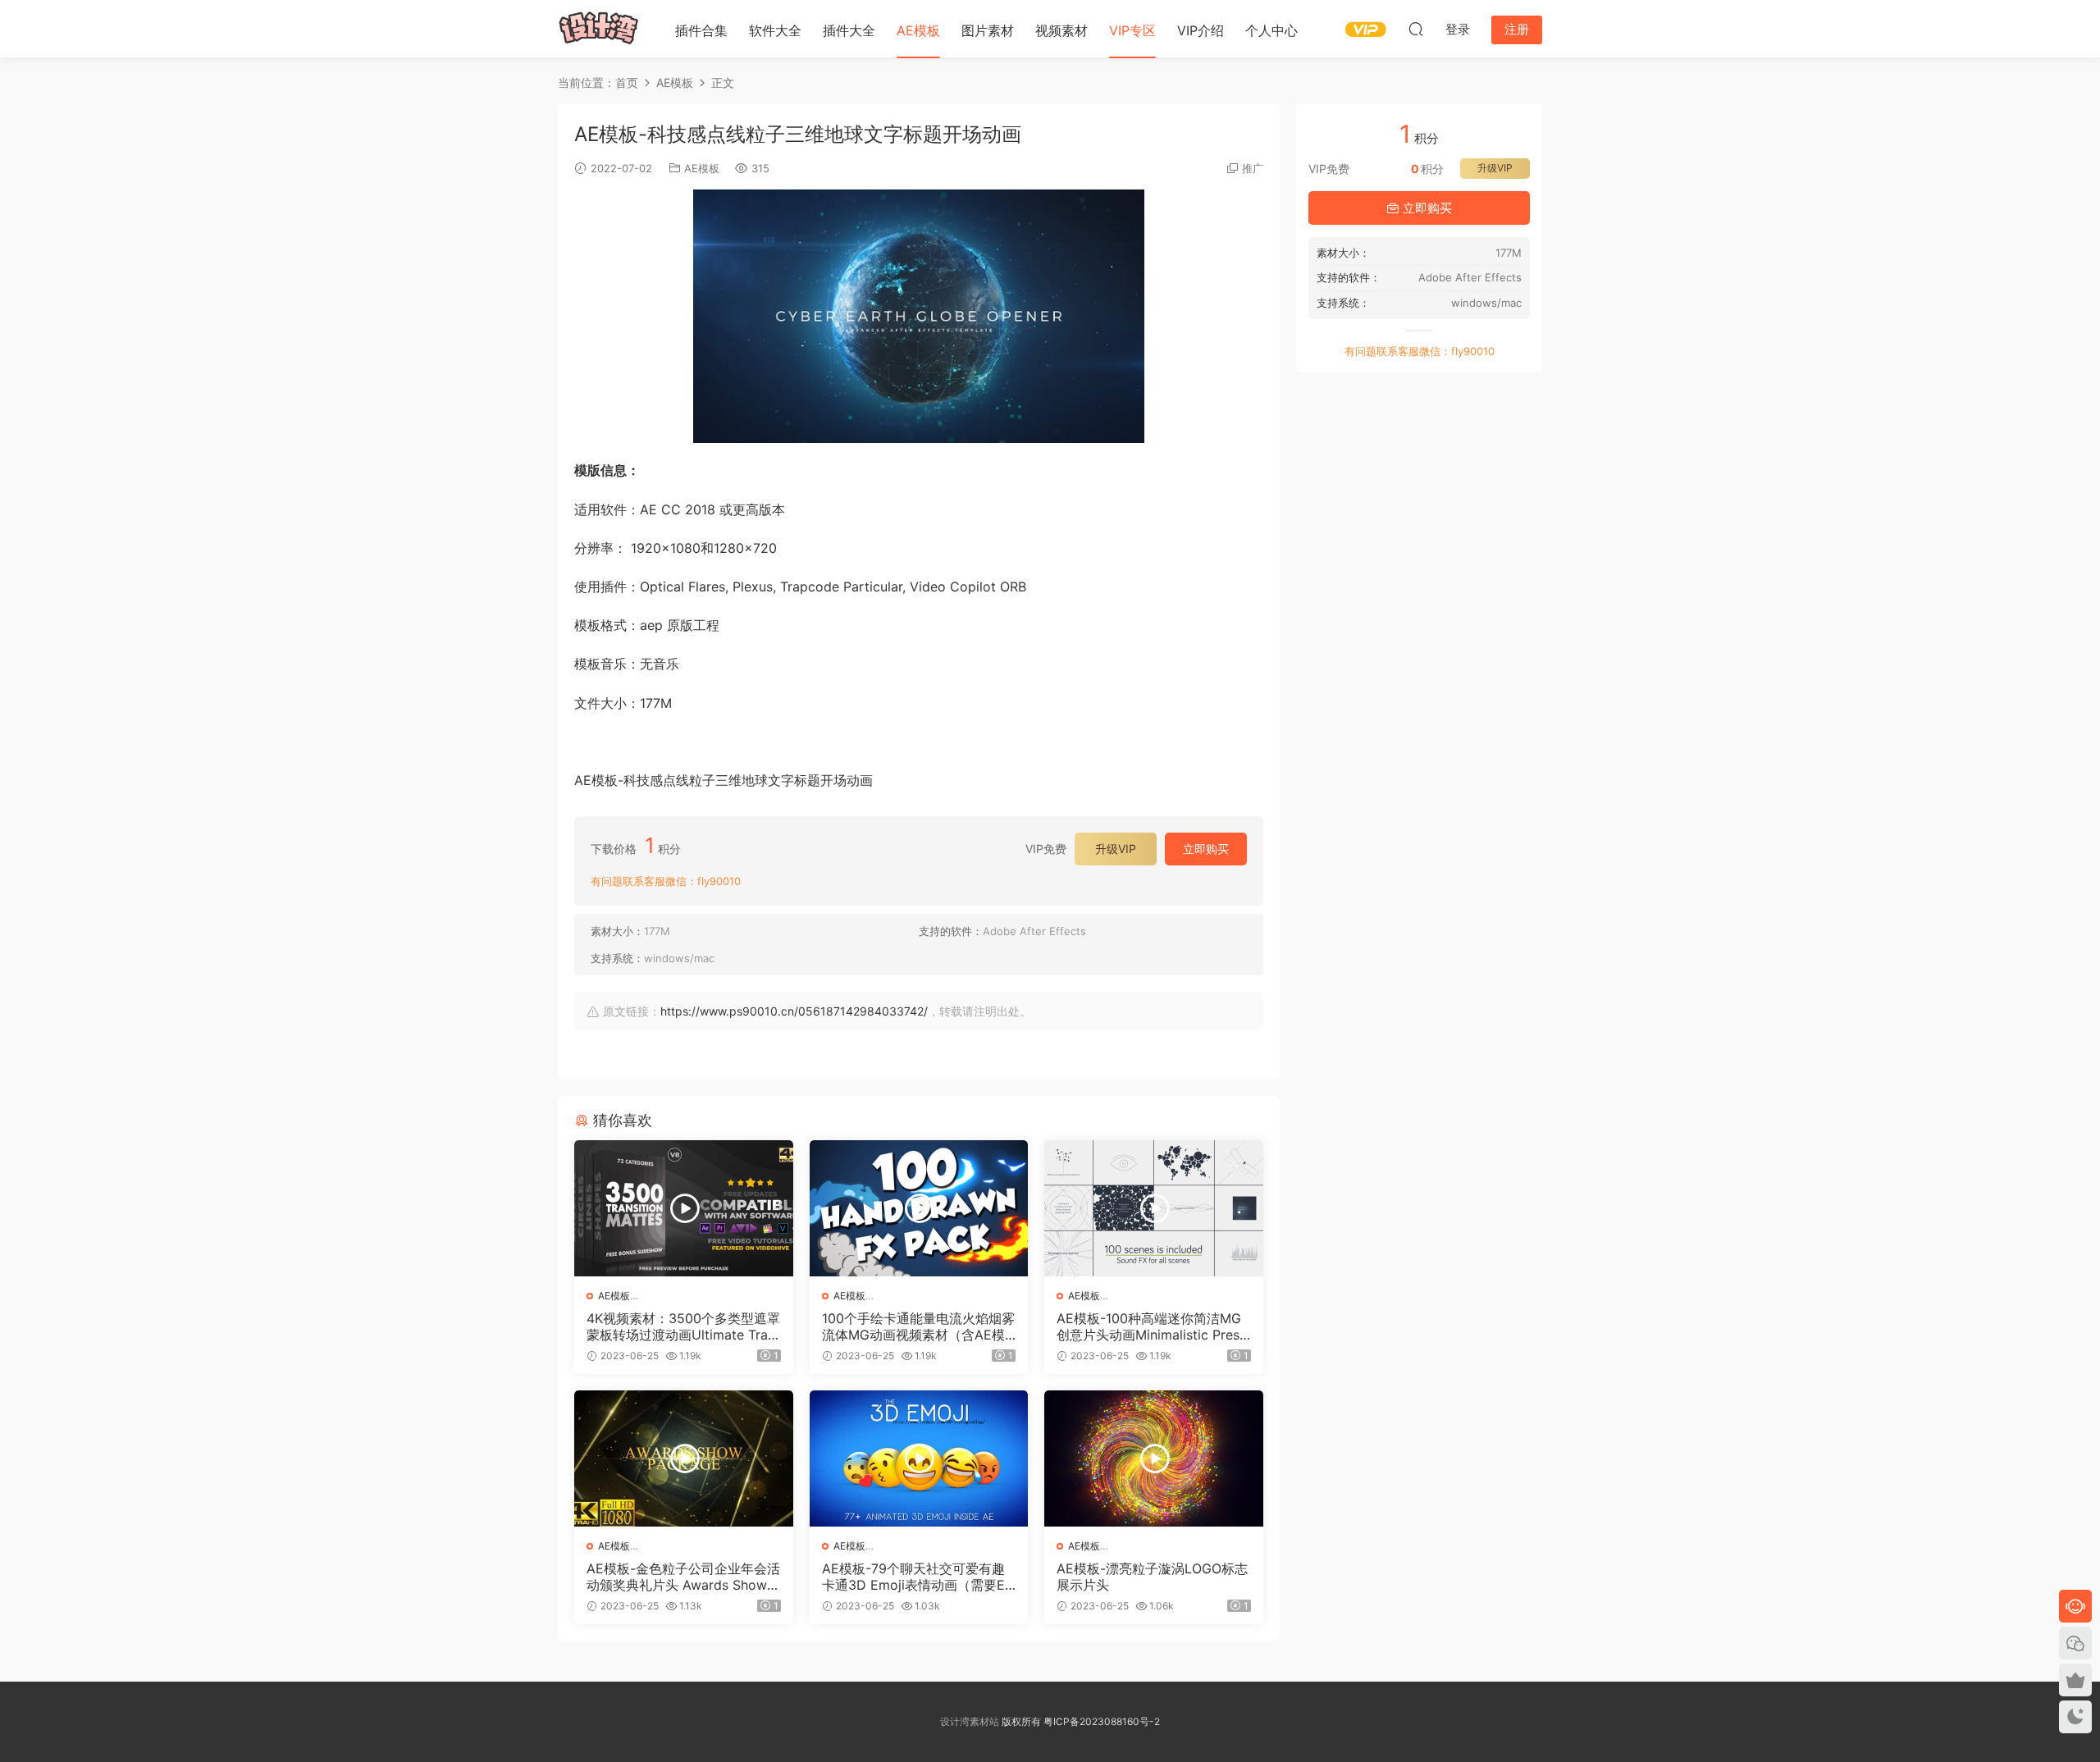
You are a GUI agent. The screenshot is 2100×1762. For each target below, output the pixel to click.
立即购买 (1206, 849)
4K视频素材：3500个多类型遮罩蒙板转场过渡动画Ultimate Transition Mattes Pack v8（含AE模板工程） (683, 1326)
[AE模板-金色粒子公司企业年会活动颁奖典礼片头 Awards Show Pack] (684, 1458)
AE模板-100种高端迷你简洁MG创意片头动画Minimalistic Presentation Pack (1152, 1326)
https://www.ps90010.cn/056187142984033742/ (794, 1011)
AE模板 (918, 30)
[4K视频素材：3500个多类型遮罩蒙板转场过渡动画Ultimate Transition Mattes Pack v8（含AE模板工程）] (684, 1208)
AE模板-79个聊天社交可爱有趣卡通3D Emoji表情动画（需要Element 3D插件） (919, 1577)
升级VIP (1116, 849)
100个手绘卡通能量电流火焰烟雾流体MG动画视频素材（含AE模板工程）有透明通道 (918, 1326)
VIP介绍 (1201, 30)
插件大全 (849, 30)
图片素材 (988, 30)
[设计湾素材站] (599, 29)
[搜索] (1416, 29)
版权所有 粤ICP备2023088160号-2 (1080, 1721)
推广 (1253, 168)
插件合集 (701, 30)
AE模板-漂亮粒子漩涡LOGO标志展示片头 (1152, 1577)
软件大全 (775, 30)
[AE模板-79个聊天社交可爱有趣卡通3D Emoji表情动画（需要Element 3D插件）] (919, 1458)
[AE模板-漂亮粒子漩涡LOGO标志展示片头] (1154, 1458)
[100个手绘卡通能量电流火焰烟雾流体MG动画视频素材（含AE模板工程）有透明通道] (919, 1208)
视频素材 (1061, 30)
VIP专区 (1132, 30)
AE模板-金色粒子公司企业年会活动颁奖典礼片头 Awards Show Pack (683, 1577)
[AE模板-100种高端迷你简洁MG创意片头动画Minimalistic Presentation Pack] (1154, 1208)
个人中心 (1271, 30)
